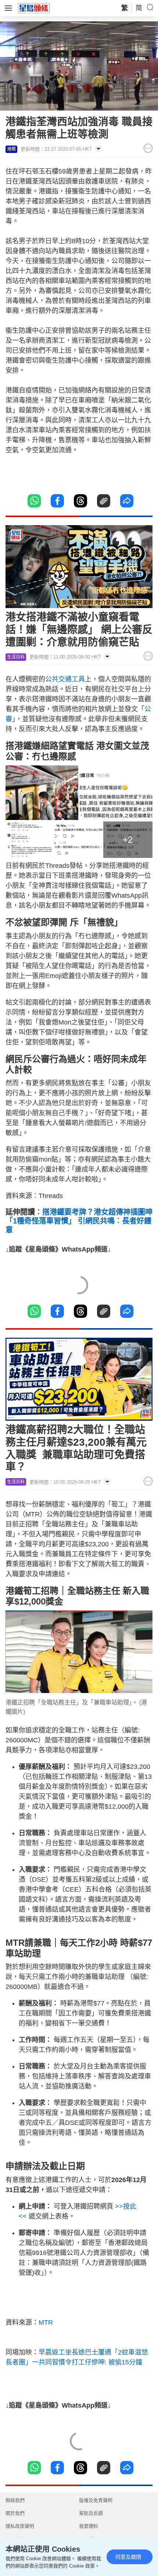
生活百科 (16, 657)
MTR (46, 2322)
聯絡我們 (15, 2500)
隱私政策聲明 (20, 2526)
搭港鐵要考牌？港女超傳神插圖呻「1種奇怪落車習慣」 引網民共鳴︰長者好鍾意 (79, 1221)
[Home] (34, 8)
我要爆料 (89, 2526)
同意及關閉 (128, 2557)
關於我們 (15, 2513)
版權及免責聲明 (96, 2500)
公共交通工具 (65, 679)
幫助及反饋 (91, 2513)
